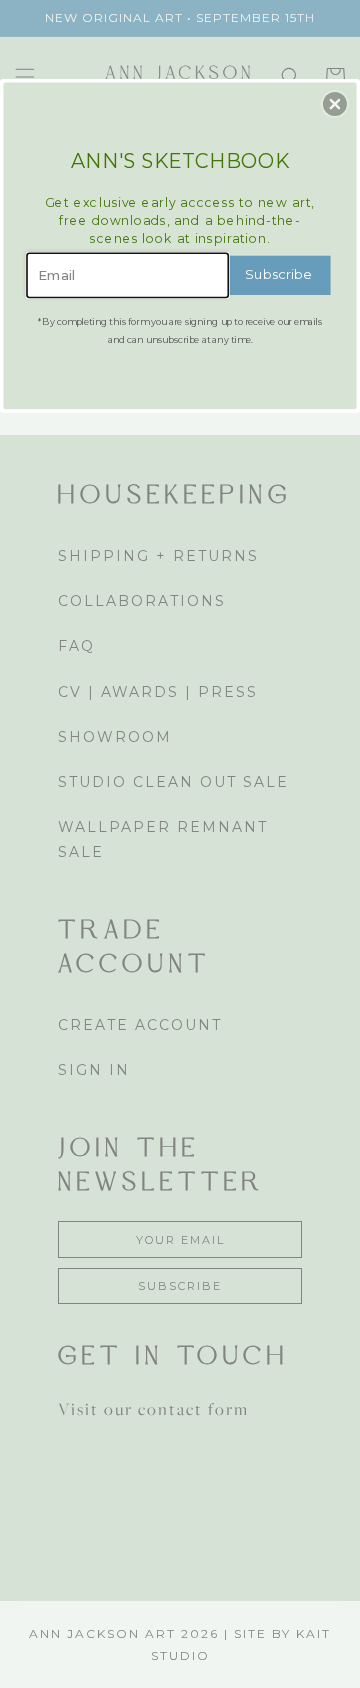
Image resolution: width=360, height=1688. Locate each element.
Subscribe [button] (277, 275)
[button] (335, 104)
